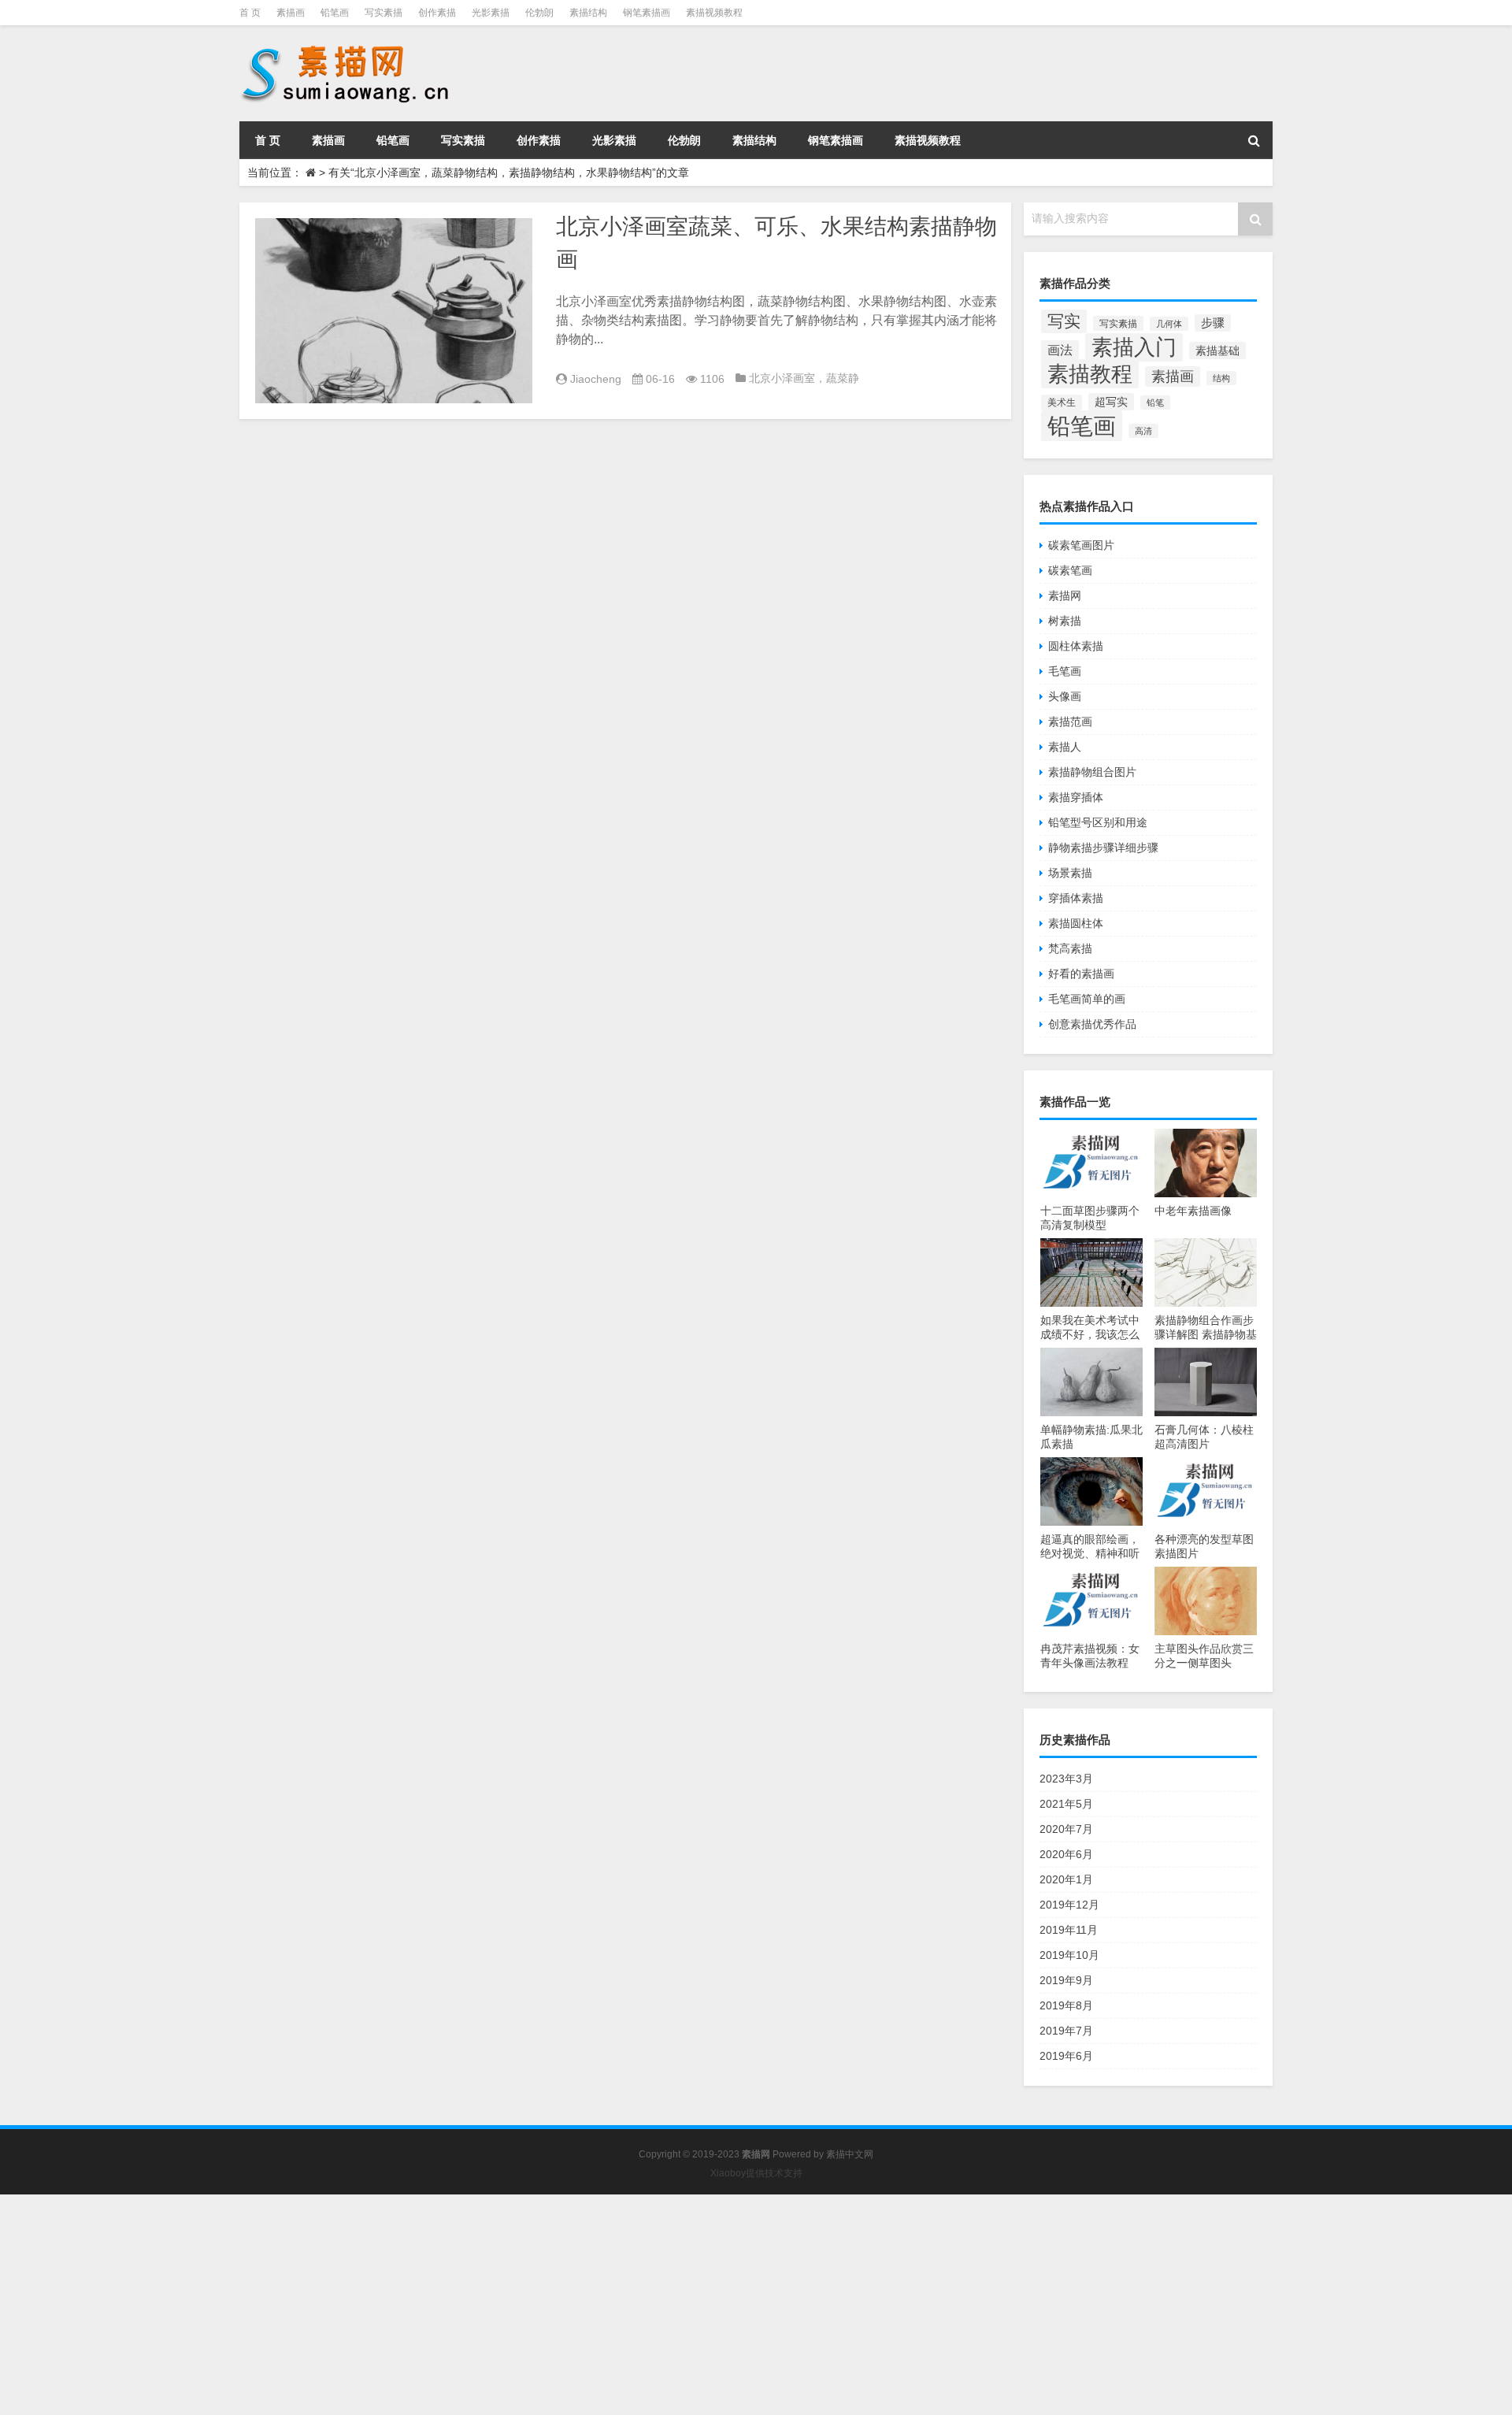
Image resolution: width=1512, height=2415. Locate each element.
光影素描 (491, 13)
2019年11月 (1069, 1930)
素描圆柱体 (1076, 923)
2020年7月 (1066, 1829)
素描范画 (1070, 722)
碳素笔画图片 (1081, 545)
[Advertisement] (472, 2305)
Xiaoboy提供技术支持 (756, 2173)
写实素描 (384, 13)
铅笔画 (335, 13)
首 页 (250, 13)
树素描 (1065, 621)
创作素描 (437, 13)
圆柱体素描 (1076, 646)
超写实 (1111, 402)
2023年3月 (1066, 1779)
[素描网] (346, 47)
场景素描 (1070, 873)
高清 (1143, 431)
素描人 (1065, 747)
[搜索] (1254, 140)
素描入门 (1134, 347)
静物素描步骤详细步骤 (1103, 848)
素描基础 (1217, 351)
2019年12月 (1069, 1905)
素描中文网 (850, 2154)
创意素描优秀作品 (1092, 1024)
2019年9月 (1066, 1980)
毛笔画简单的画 (1087, 999)
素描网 (1065, 595)
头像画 (1065, 696)
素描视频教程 (714, 13)
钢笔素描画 (647, 13)
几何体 (1169, 324)
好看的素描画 (1081, 974)
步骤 (1213, 323)
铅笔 (1155, 402)
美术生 (1062, 402)
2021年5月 (1066, 1804)
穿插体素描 (1076, 898)
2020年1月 (1066, 1879)
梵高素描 (1070, 948)
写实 (1064, 321)
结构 (1221, 378)
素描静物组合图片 (1092, 772)
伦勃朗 (539, 13)
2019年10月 (1069, 1955)
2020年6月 (1066, 1854)
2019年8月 (1066, 2005)
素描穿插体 (1076, 797)
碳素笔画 (1070, 570)
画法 (1060, 350)
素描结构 (588, 13)
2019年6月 (1066, 2056)
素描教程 (1090, 374)
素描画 (291, 13)
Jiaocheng (596, 379)
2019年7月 (1066, 2031)
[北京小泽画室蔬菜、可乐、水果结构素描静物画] (394, 311)
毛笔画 (1065, 671)
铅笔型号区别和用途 (1098, 822)
